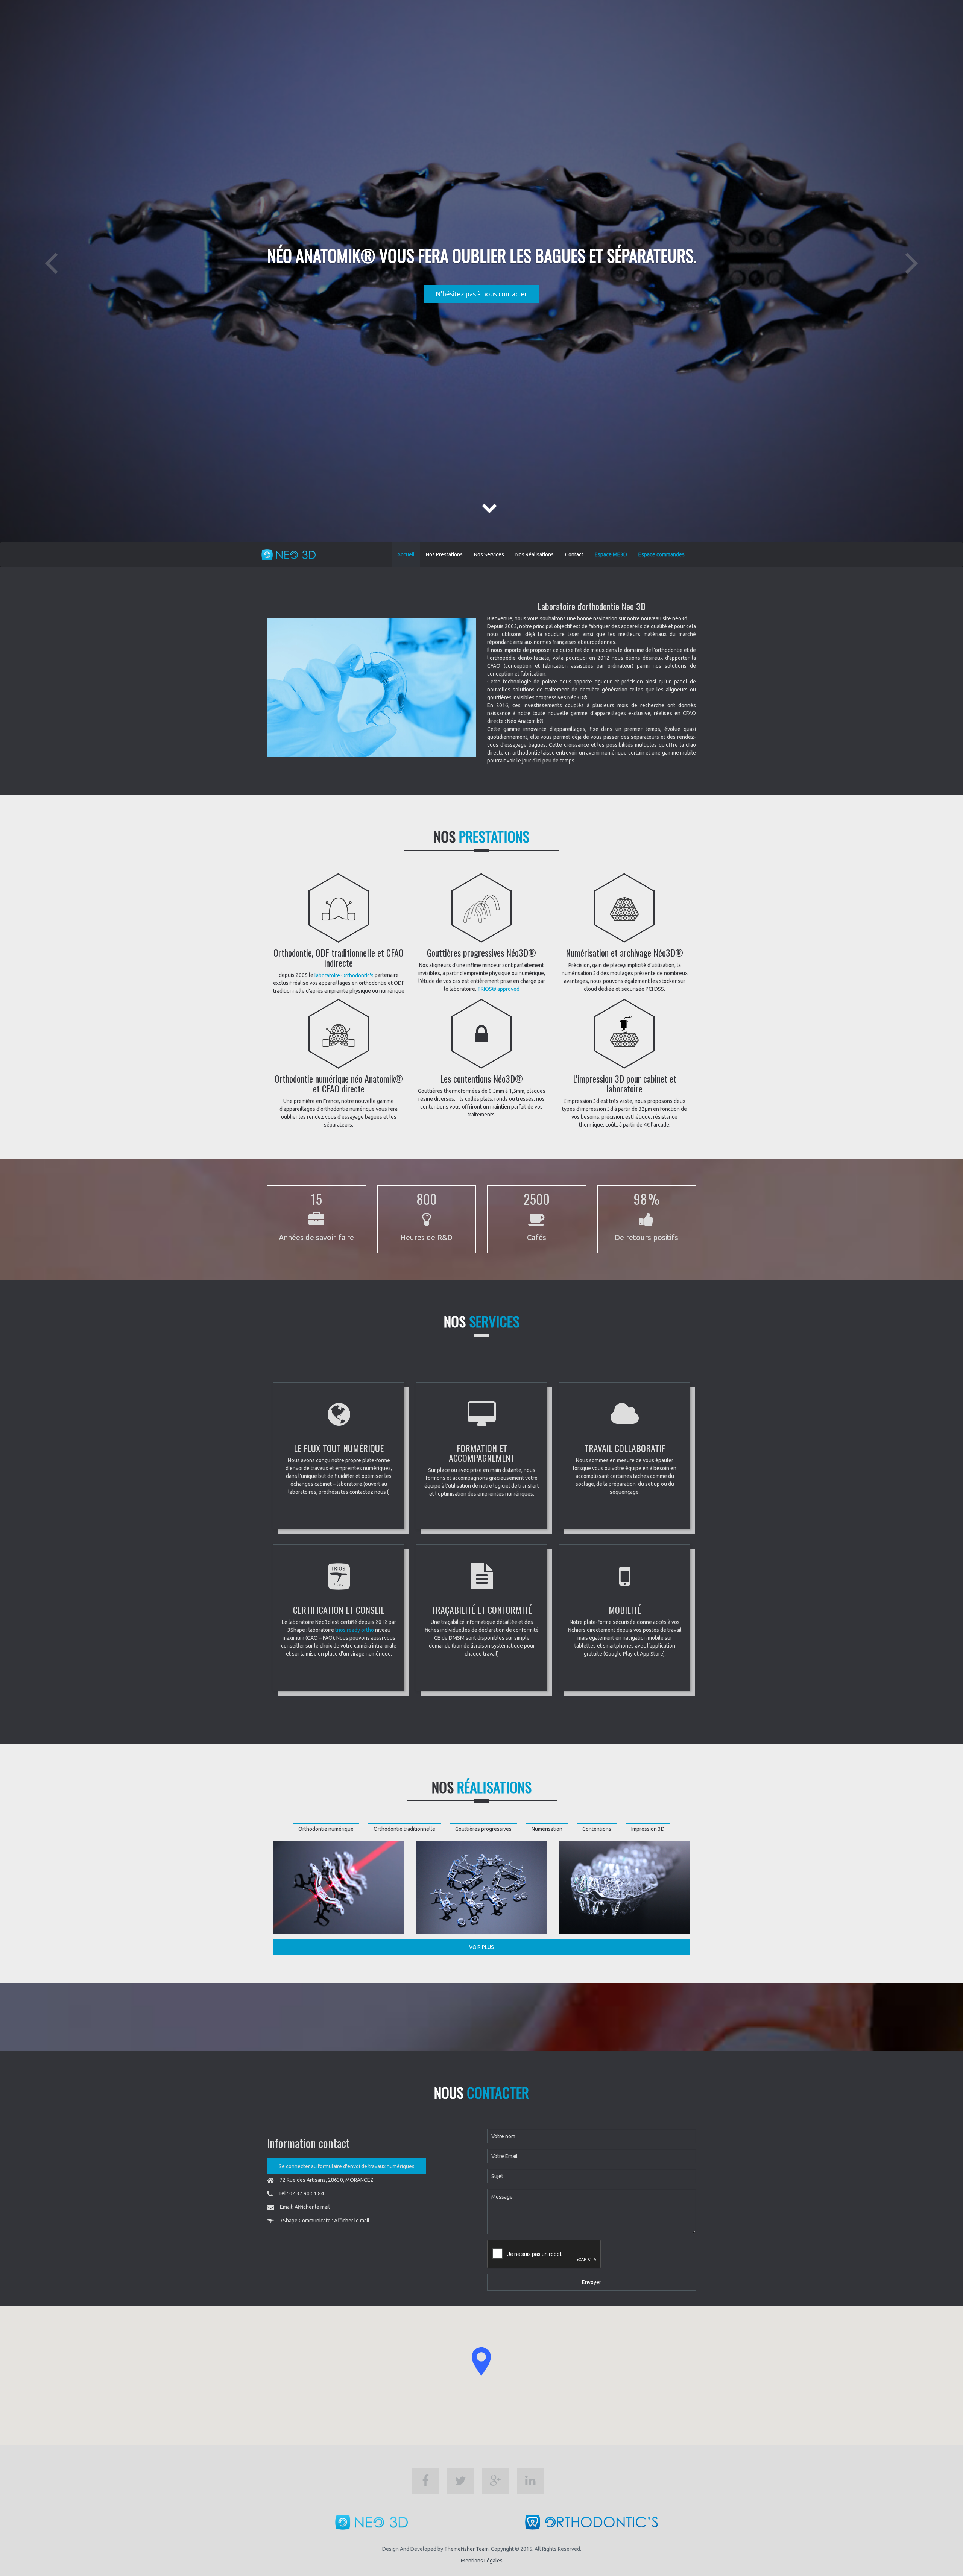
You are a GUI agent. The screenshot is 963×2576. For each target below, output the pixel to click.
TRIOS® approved (498, 989)
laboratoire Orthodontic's (344, 975)
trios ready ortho (355, 1630)
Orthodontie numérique (326, 1829)
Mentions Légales (482, 2561)
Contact (574, 554)
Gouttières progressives (483, 1829)
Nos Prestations (444, 554)
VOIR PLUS (481, 1947)
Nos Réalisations (535, 554)
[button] (481, 2361)
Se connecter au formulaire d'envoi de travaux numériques (347, 2166)
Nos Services (489, 554)
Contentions (597, 1829)
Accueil (406, 554)
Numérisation (547, 1829)
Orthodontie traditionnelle (404, 1829)
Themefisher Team (466, 2549)
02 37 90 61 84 (307, 2193)
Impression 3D (648, 1829)
